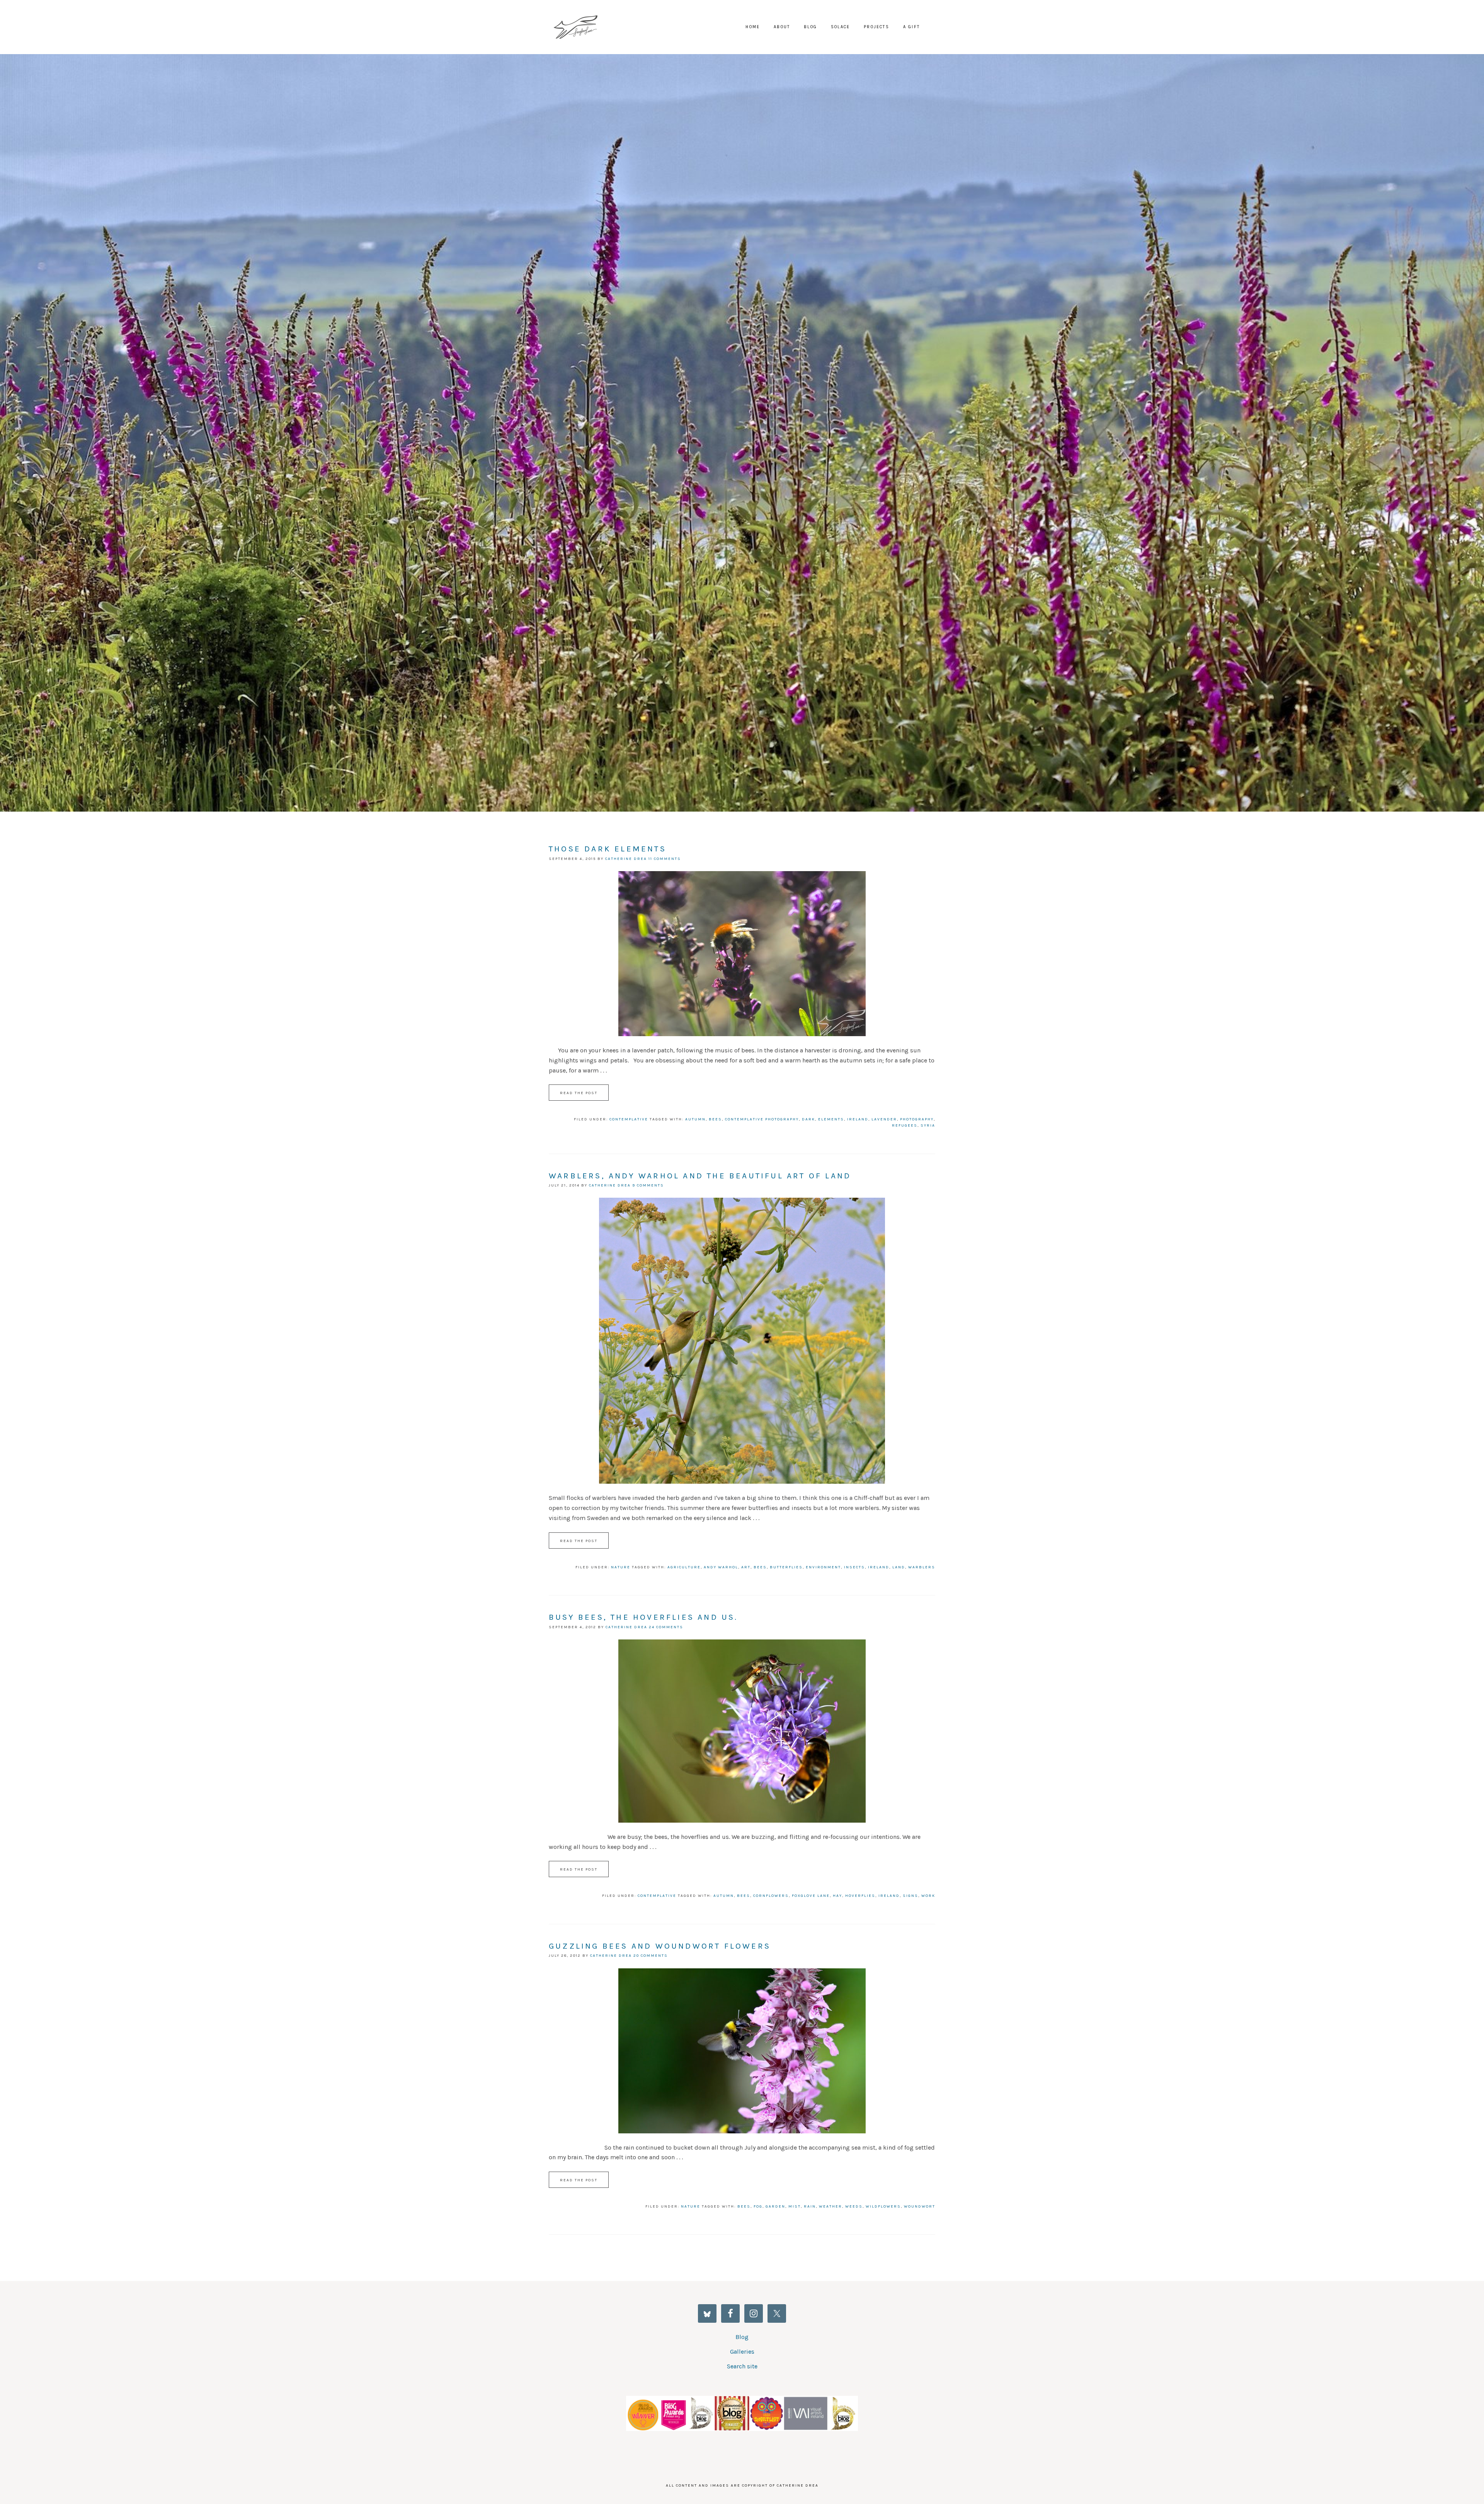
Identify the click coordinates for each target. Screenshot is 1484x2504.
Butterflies (786, 1567)
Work (928, 1896)
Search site (742, 2366)
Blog (742, 2337)
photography (917, 1119)
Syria (928, 1125)
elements (831, 1119)
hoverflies (860, 1896)
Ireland (858, 1119)
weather (830, 2206)
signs (910, 1896)
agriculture (684, 1567)
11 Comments (665, 859)
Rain (810, 2206)
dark (808, 1119)
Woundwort (920, 2206)
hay (837, 1896)
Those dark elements (608, 849)
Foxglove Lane (580, 27)
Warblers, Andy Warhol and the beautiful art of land (700, 1176)
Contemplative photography (762, 1119)
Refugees (905, 1125)
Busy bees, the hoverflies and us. (643, 1617)
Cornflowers (771, 1896)
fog (758, 2206)
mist (795, 2206)
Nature (621, 1567)
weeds (854, 2206)
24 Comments (666, 1627)
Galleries (742, 2352)
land (899, 1567)
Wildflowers (883, 2206)
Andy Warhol (721, 1567)
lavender (884, 1119)
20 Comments (651, 1956)
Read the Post (579, 1093)
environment (823, 1567)
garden (775, 2206)
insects (854, 1567)
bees (715, 1119)
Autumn (695, 1119)
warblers (922, 1567)
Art (746, 1567)
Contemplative (629, 1119)
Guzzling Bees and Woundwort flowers (660, 1946)
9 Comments (648, 1185)
